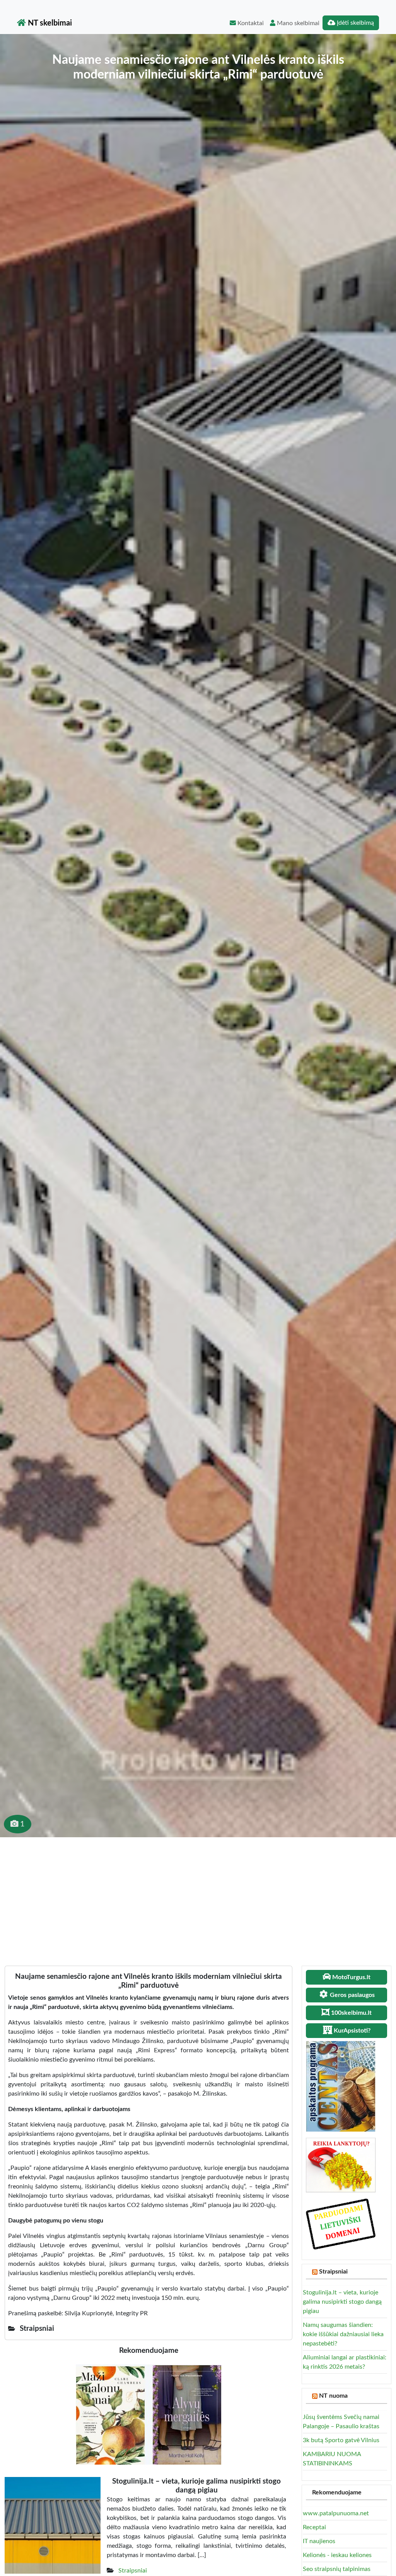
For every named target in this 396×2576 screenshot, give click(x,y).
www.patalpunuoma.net (336, 2513)
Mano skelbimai (297, 23)
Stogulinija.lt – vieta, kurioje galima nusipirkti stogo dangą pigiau (342, 2302)
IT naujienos (319, 2541)
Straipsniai (133, 2571)
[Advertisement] (198, 1895)
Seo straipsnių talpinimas (337, 2569)
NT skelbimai (49, 23)
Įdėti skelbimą (355, 23)
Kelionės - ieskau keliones (337, 2555)
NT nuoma (333, 2396)
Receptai (314, 2527)
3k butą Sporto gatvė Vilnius (341, 2440)
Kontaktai (250, 23)
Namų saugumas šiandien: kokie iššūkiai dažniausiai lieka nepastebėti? (343, 2334)
